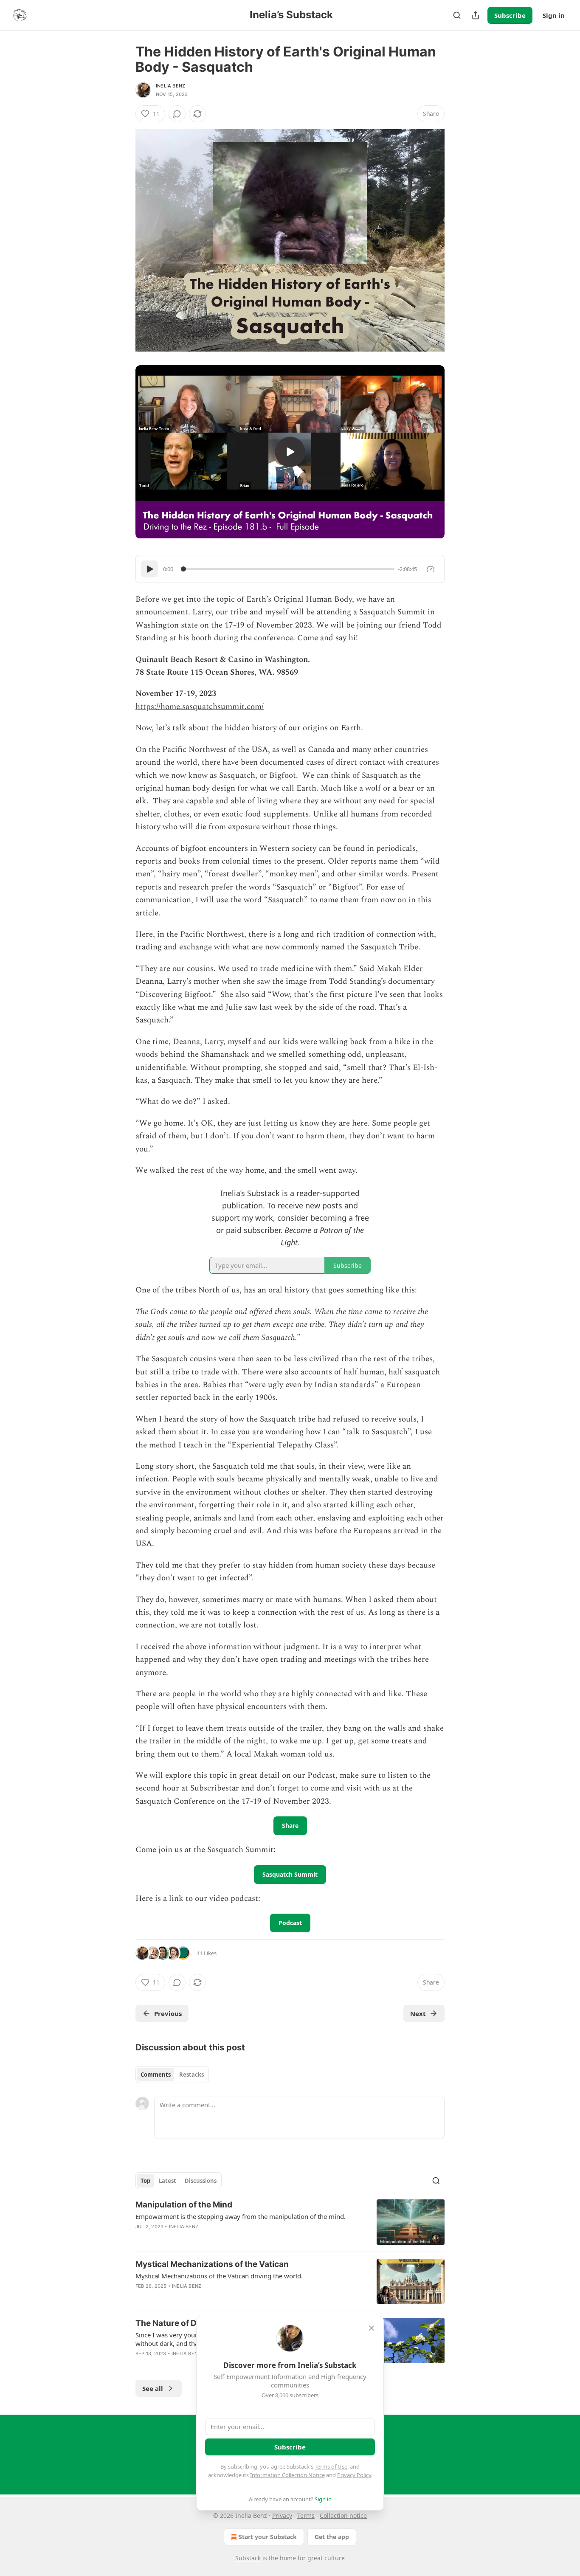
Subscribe (510, 15)
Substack (248, 2558)
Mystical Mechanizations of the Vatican (212, 2264)
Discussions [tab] (201, 2181)
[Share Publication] (476, 15)
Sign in (554, 15)
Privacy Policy (354, 2475)
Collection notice (343, 2515)
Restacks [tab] (191, 2075)
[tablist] (172, 2075)
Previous (168, 2013)
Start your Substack (268, 2537)
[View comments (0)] (177, 114)
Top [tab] (145, 2181)
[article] (290, 2222)
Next (418, 2013)
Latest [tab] (168, 2181)
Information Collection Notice (287, 2475)
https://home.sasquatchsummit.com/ (200, 707)
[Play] (149, 569)
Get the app (332, 2537)
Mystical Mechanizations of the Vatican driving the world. (219, 2276)
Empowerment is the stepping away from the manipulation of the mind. (241, 2216)
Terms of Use (331, 2466)
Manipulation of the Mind (184, 2205)
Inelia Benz (170, 86)
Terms (306, 2515)
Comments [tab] (156, 2075)
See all (153, 2388)
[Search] (457, 15)
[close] (372, 2328)
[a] (290, 452)
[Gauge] (431, 569)
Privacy (282, 2515)
